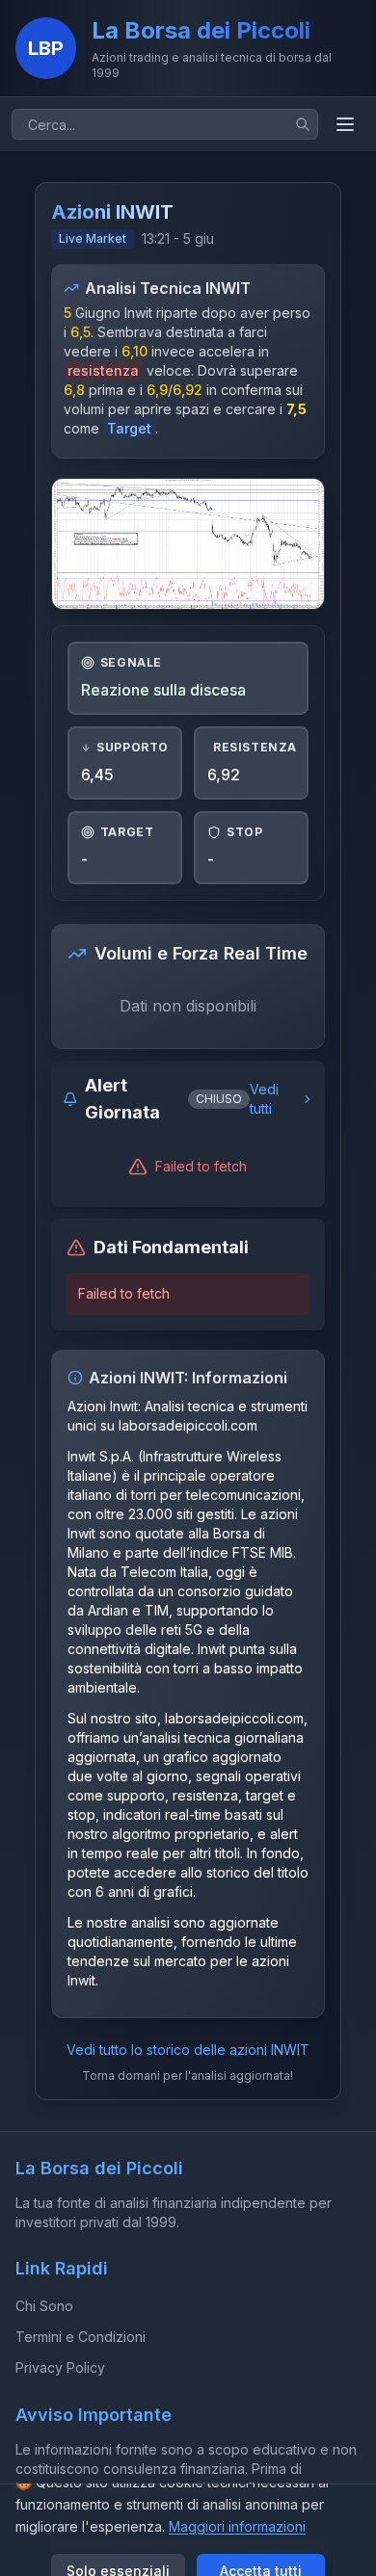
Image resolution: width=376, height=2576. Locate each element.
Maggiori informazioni (237, 2526)
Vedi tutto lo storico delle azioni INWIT (188, 2050)
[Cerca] (303, 124)
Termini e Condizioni (81, 2337)
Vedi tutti (264, 1099)
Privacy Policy (60, 2367)
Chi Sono (44, 2306)
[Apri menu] (345, 124)
